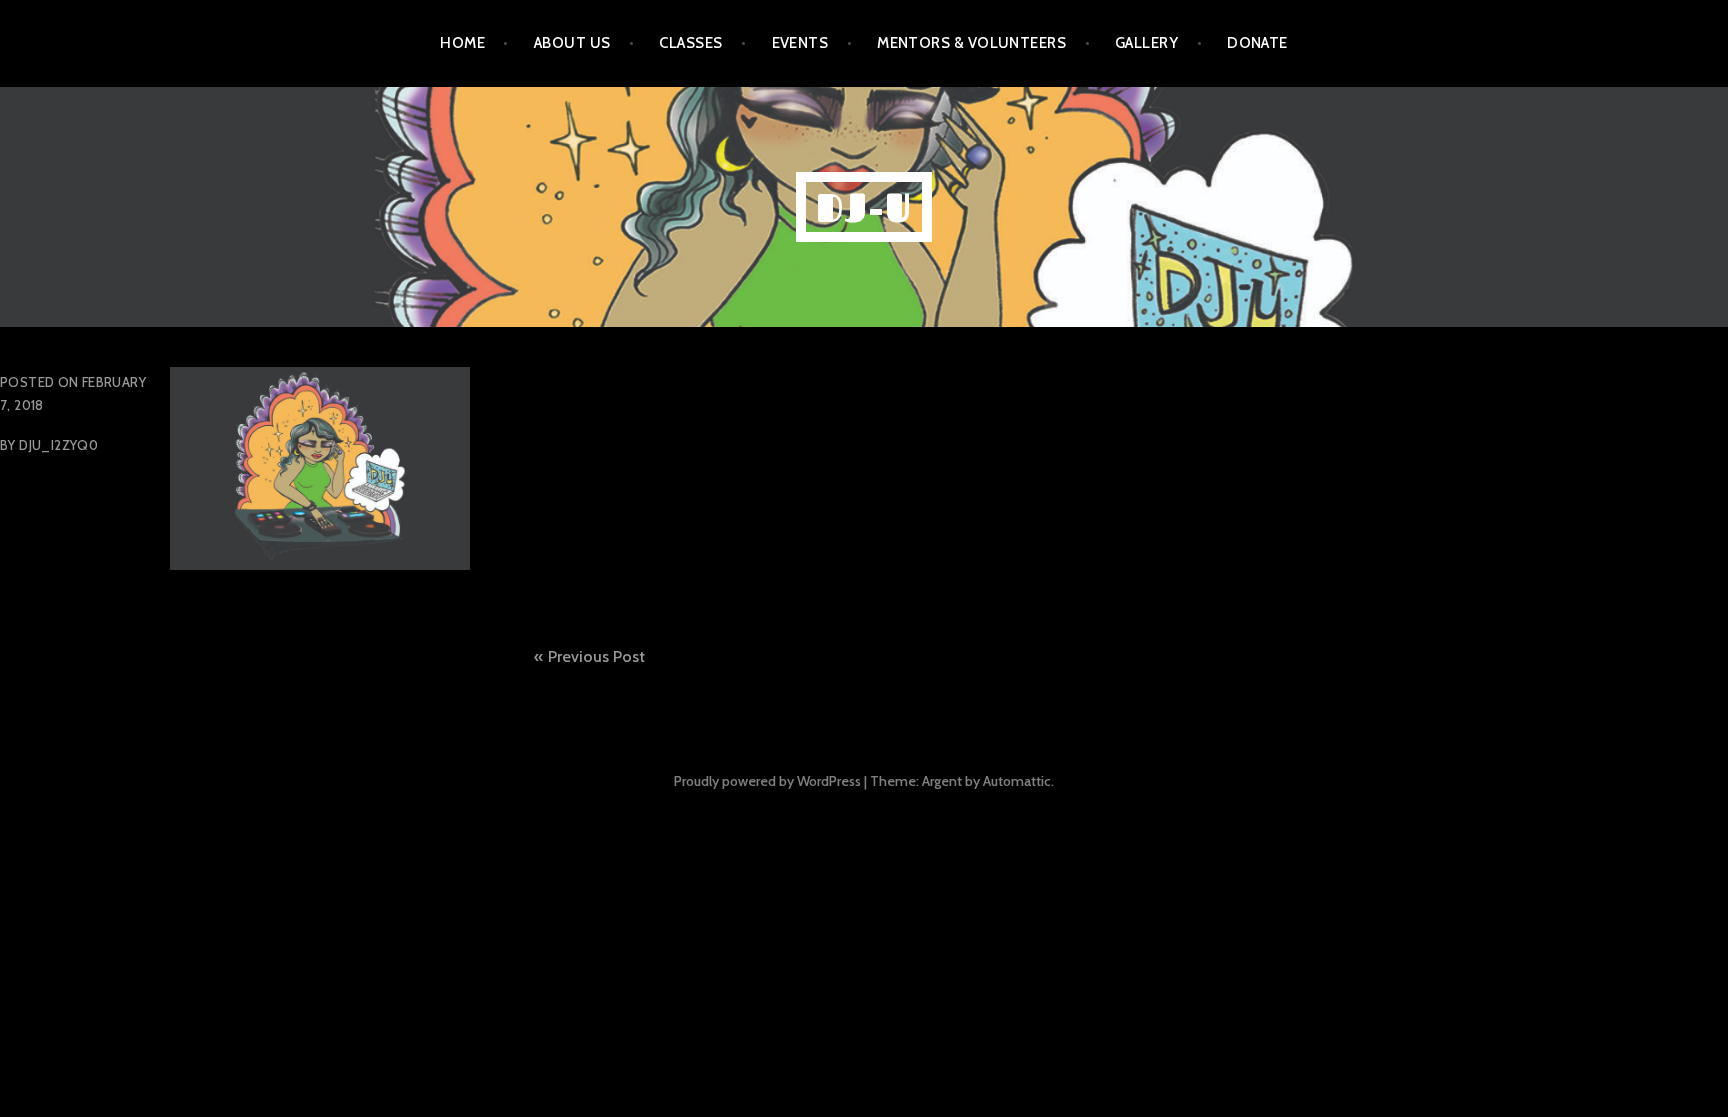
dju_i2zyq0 (58, 445)
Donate (1257, 43)
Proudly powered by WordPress (767, 781)
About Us (572, 43)
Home (462, 43)
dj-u (864, 207)
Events (800, 43)
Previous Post (596, 656)
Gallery (1146, 43)
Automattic (1017, 781)
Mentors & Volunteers (971, 43)
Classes (690, 43)
